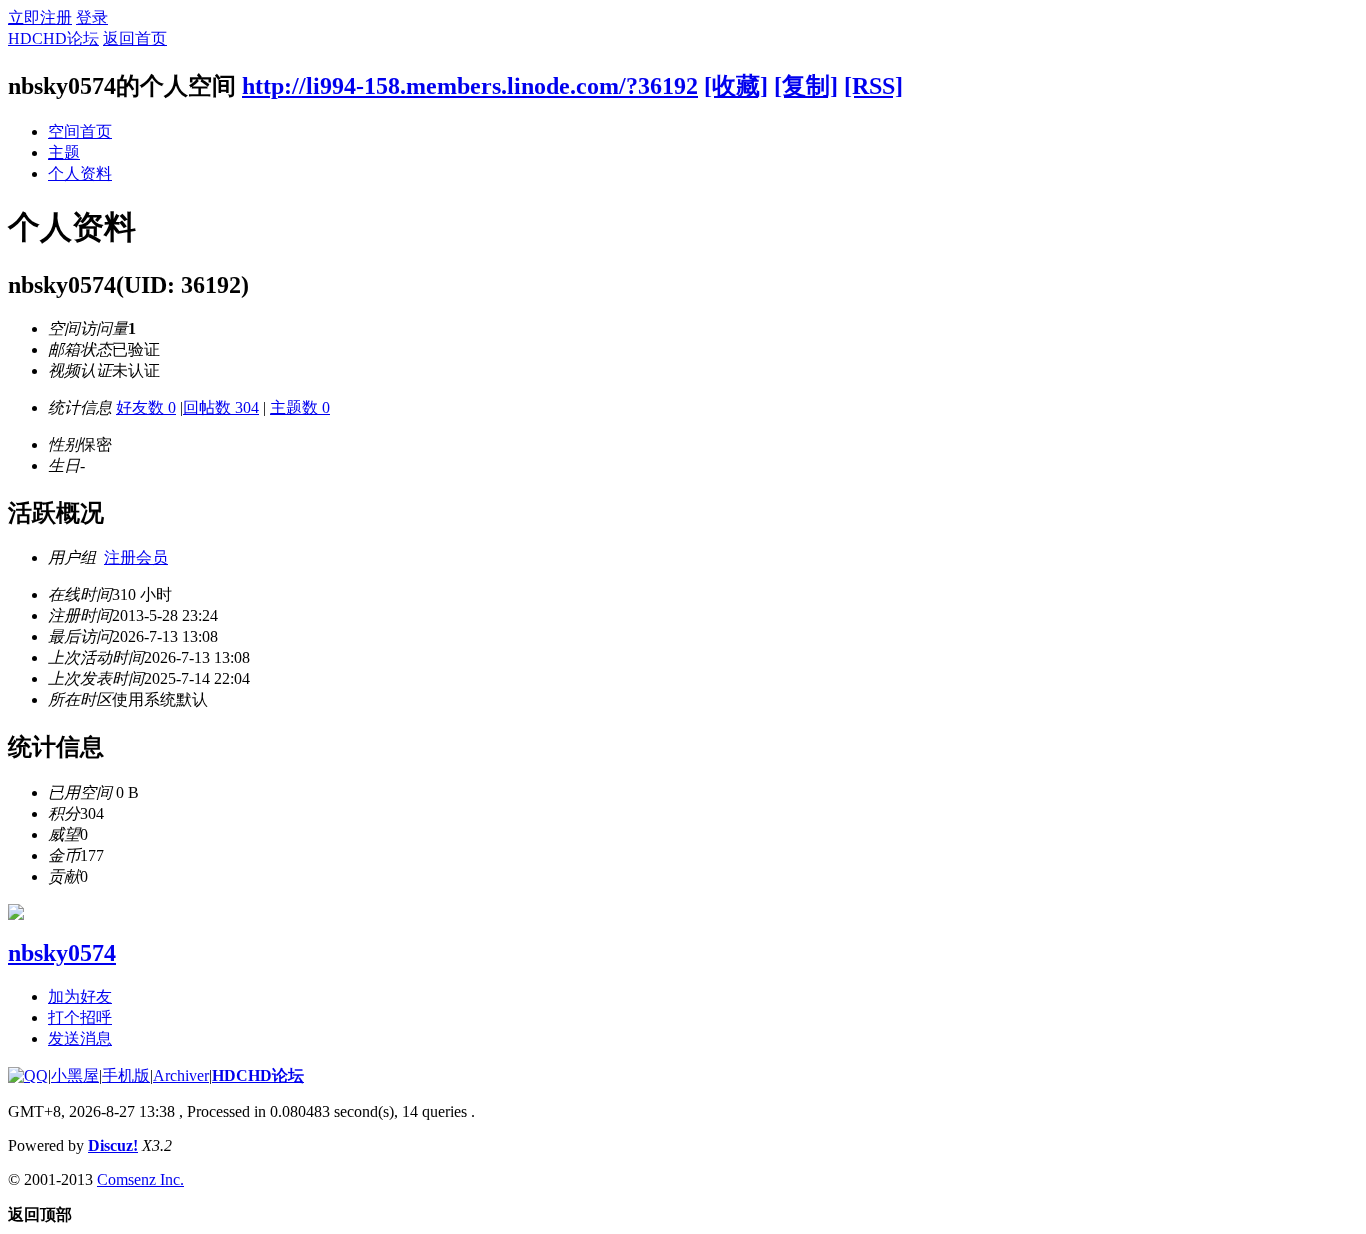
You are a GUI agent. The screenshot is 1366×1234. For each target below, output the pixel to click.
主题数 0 (300, 407)
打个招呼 (80, 1017)
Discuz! (113, 1145)
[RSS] (873, 86)
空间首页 (80, 131)
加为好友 (80, 996)
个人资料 (80, 173)
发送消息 (80, 1038)
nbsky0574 (62, 953)
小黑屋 (75, 1075)
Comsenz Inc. (140, 1179)
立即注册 (40, 17)
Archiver (181, 1075)
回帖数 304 (221, 407)
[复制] (806, 86)
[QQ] (28, 1075)
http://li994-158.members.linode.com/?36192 (470, 86)
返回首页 (135, 38)
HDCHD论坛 (53, 38)
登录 (92, 17)
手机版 (126, 1075)
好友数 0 (146, 407)
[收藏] (736, 86)
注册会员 (136, 557)
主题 (64, 152)
